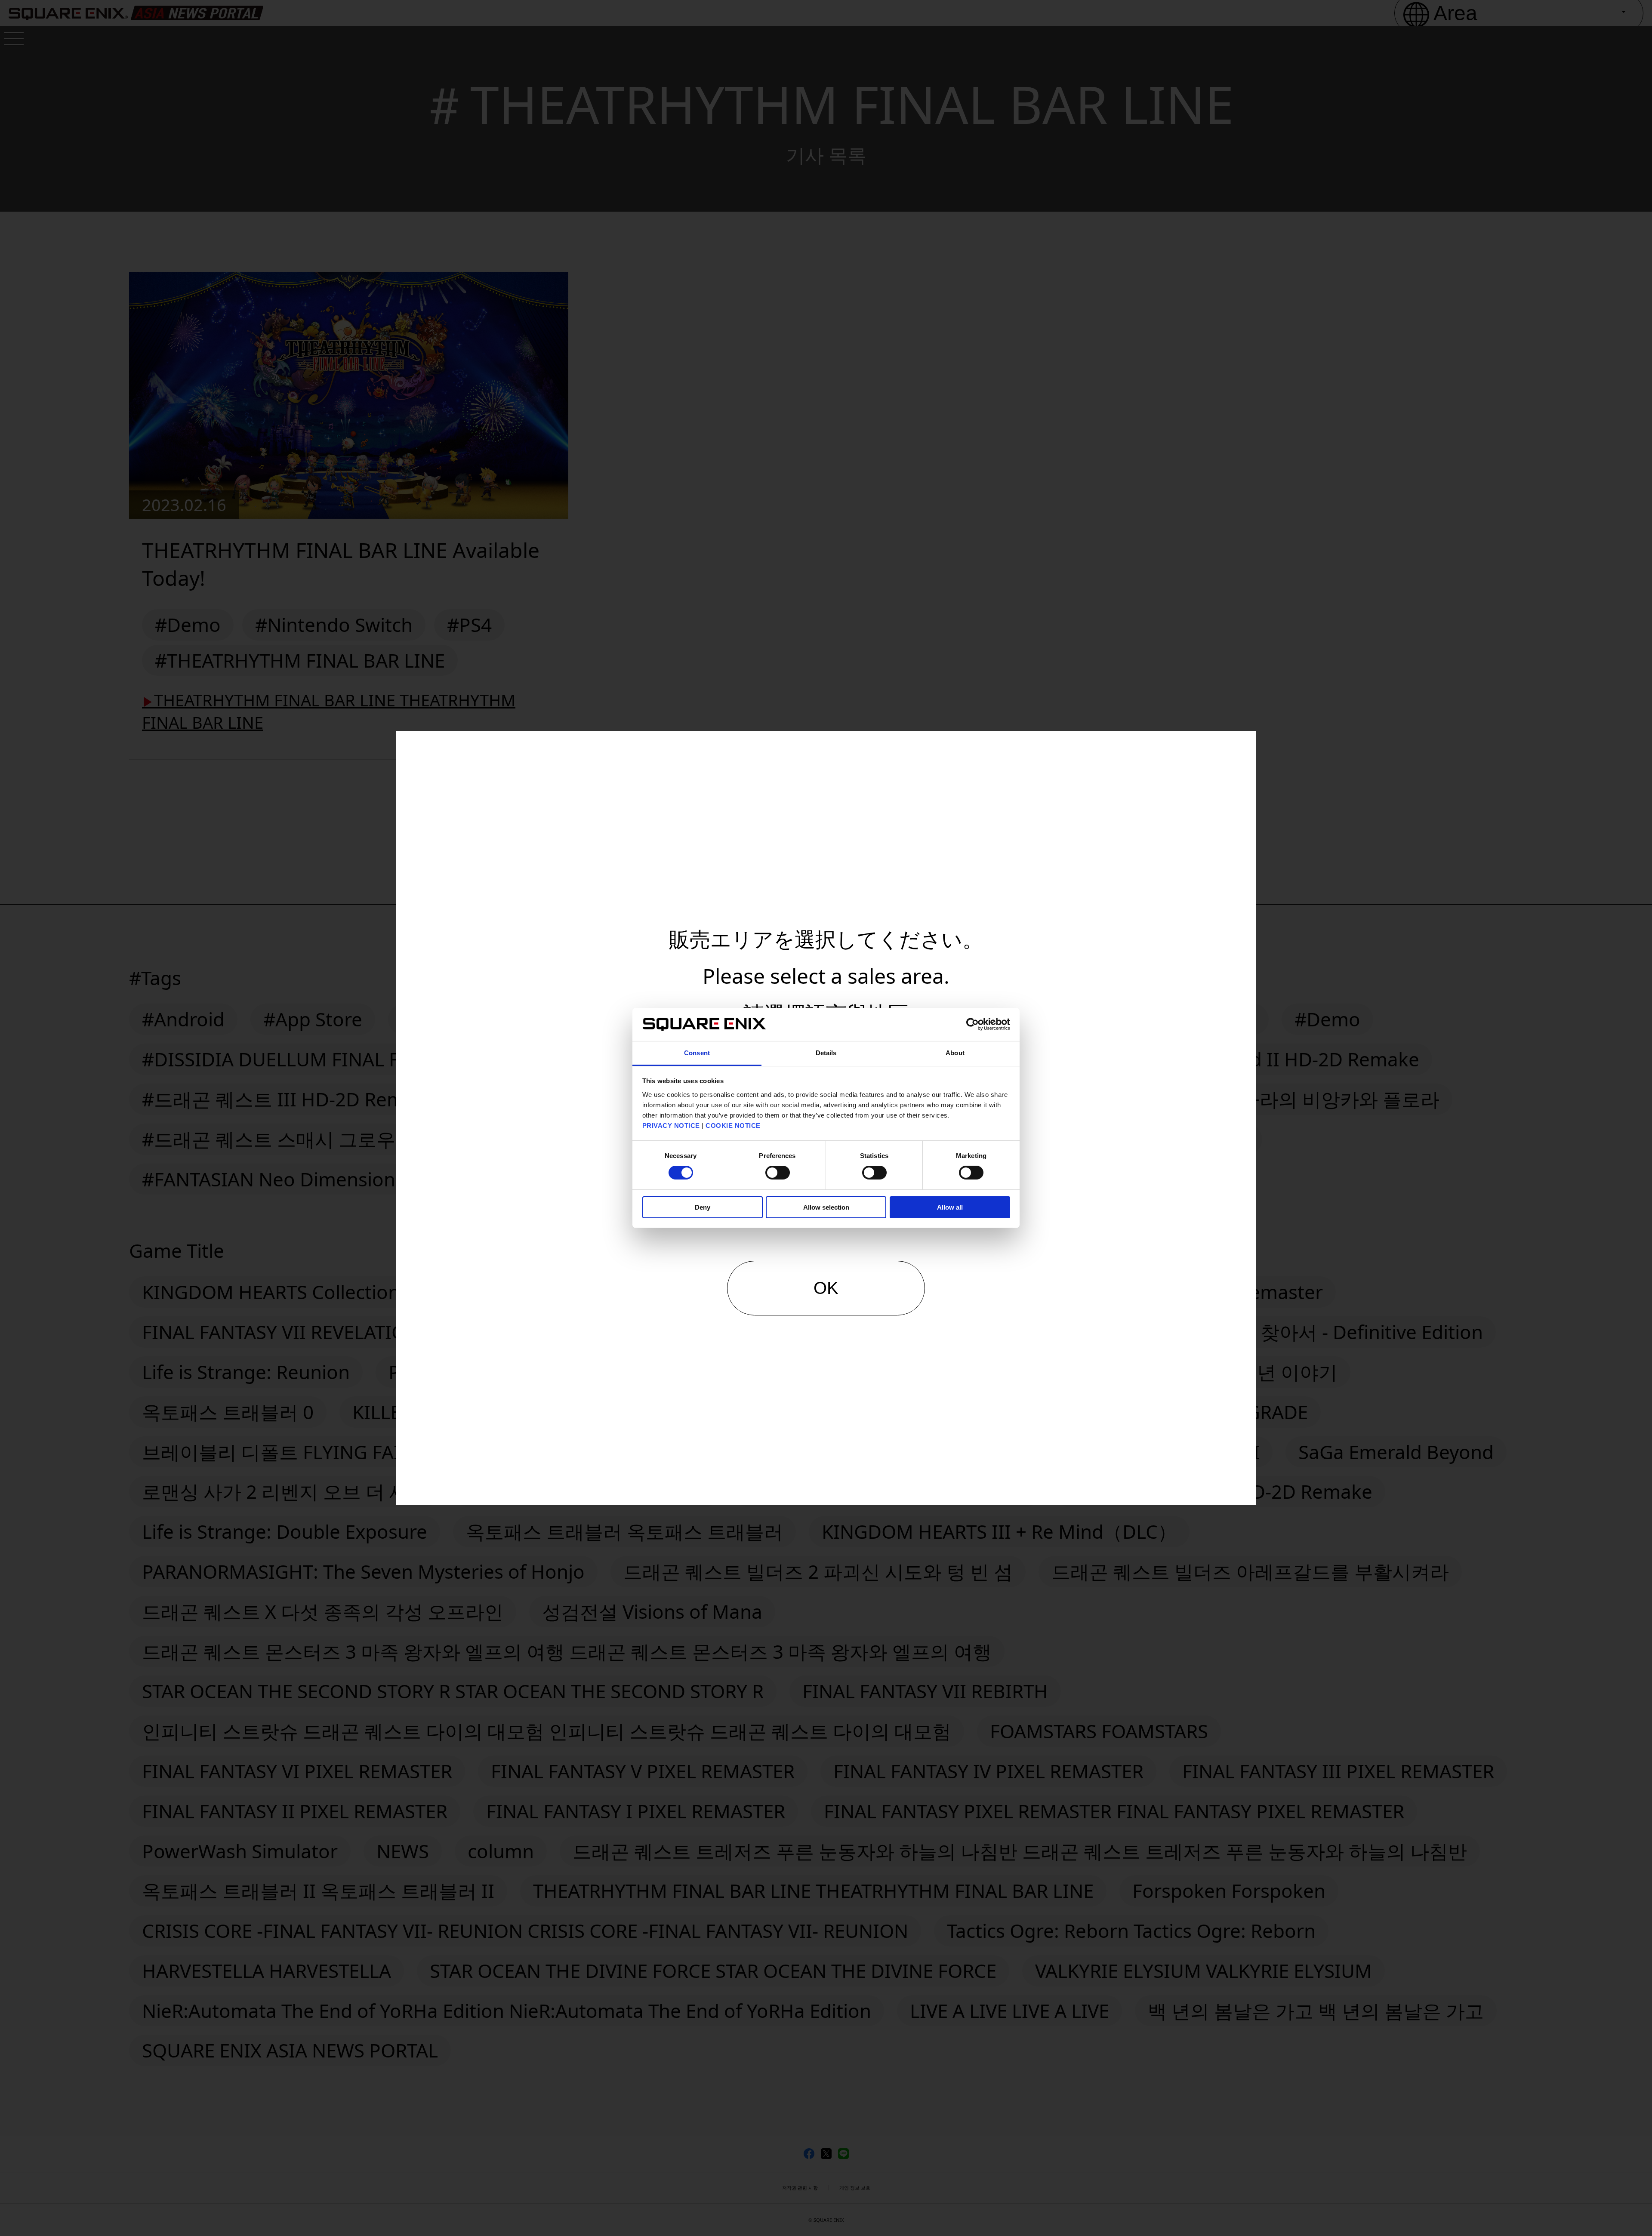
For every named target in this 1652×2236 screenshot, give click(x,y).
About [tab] (955, 1053)
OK (826, 1288)
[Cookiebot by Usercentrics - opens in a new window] (972, 1024)
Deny (703, 1207)
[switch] (778, 1173)
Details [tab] (826, 1053)
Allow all (950, 1207)
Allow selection (826, 1207)
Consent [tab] (697, 1053)
